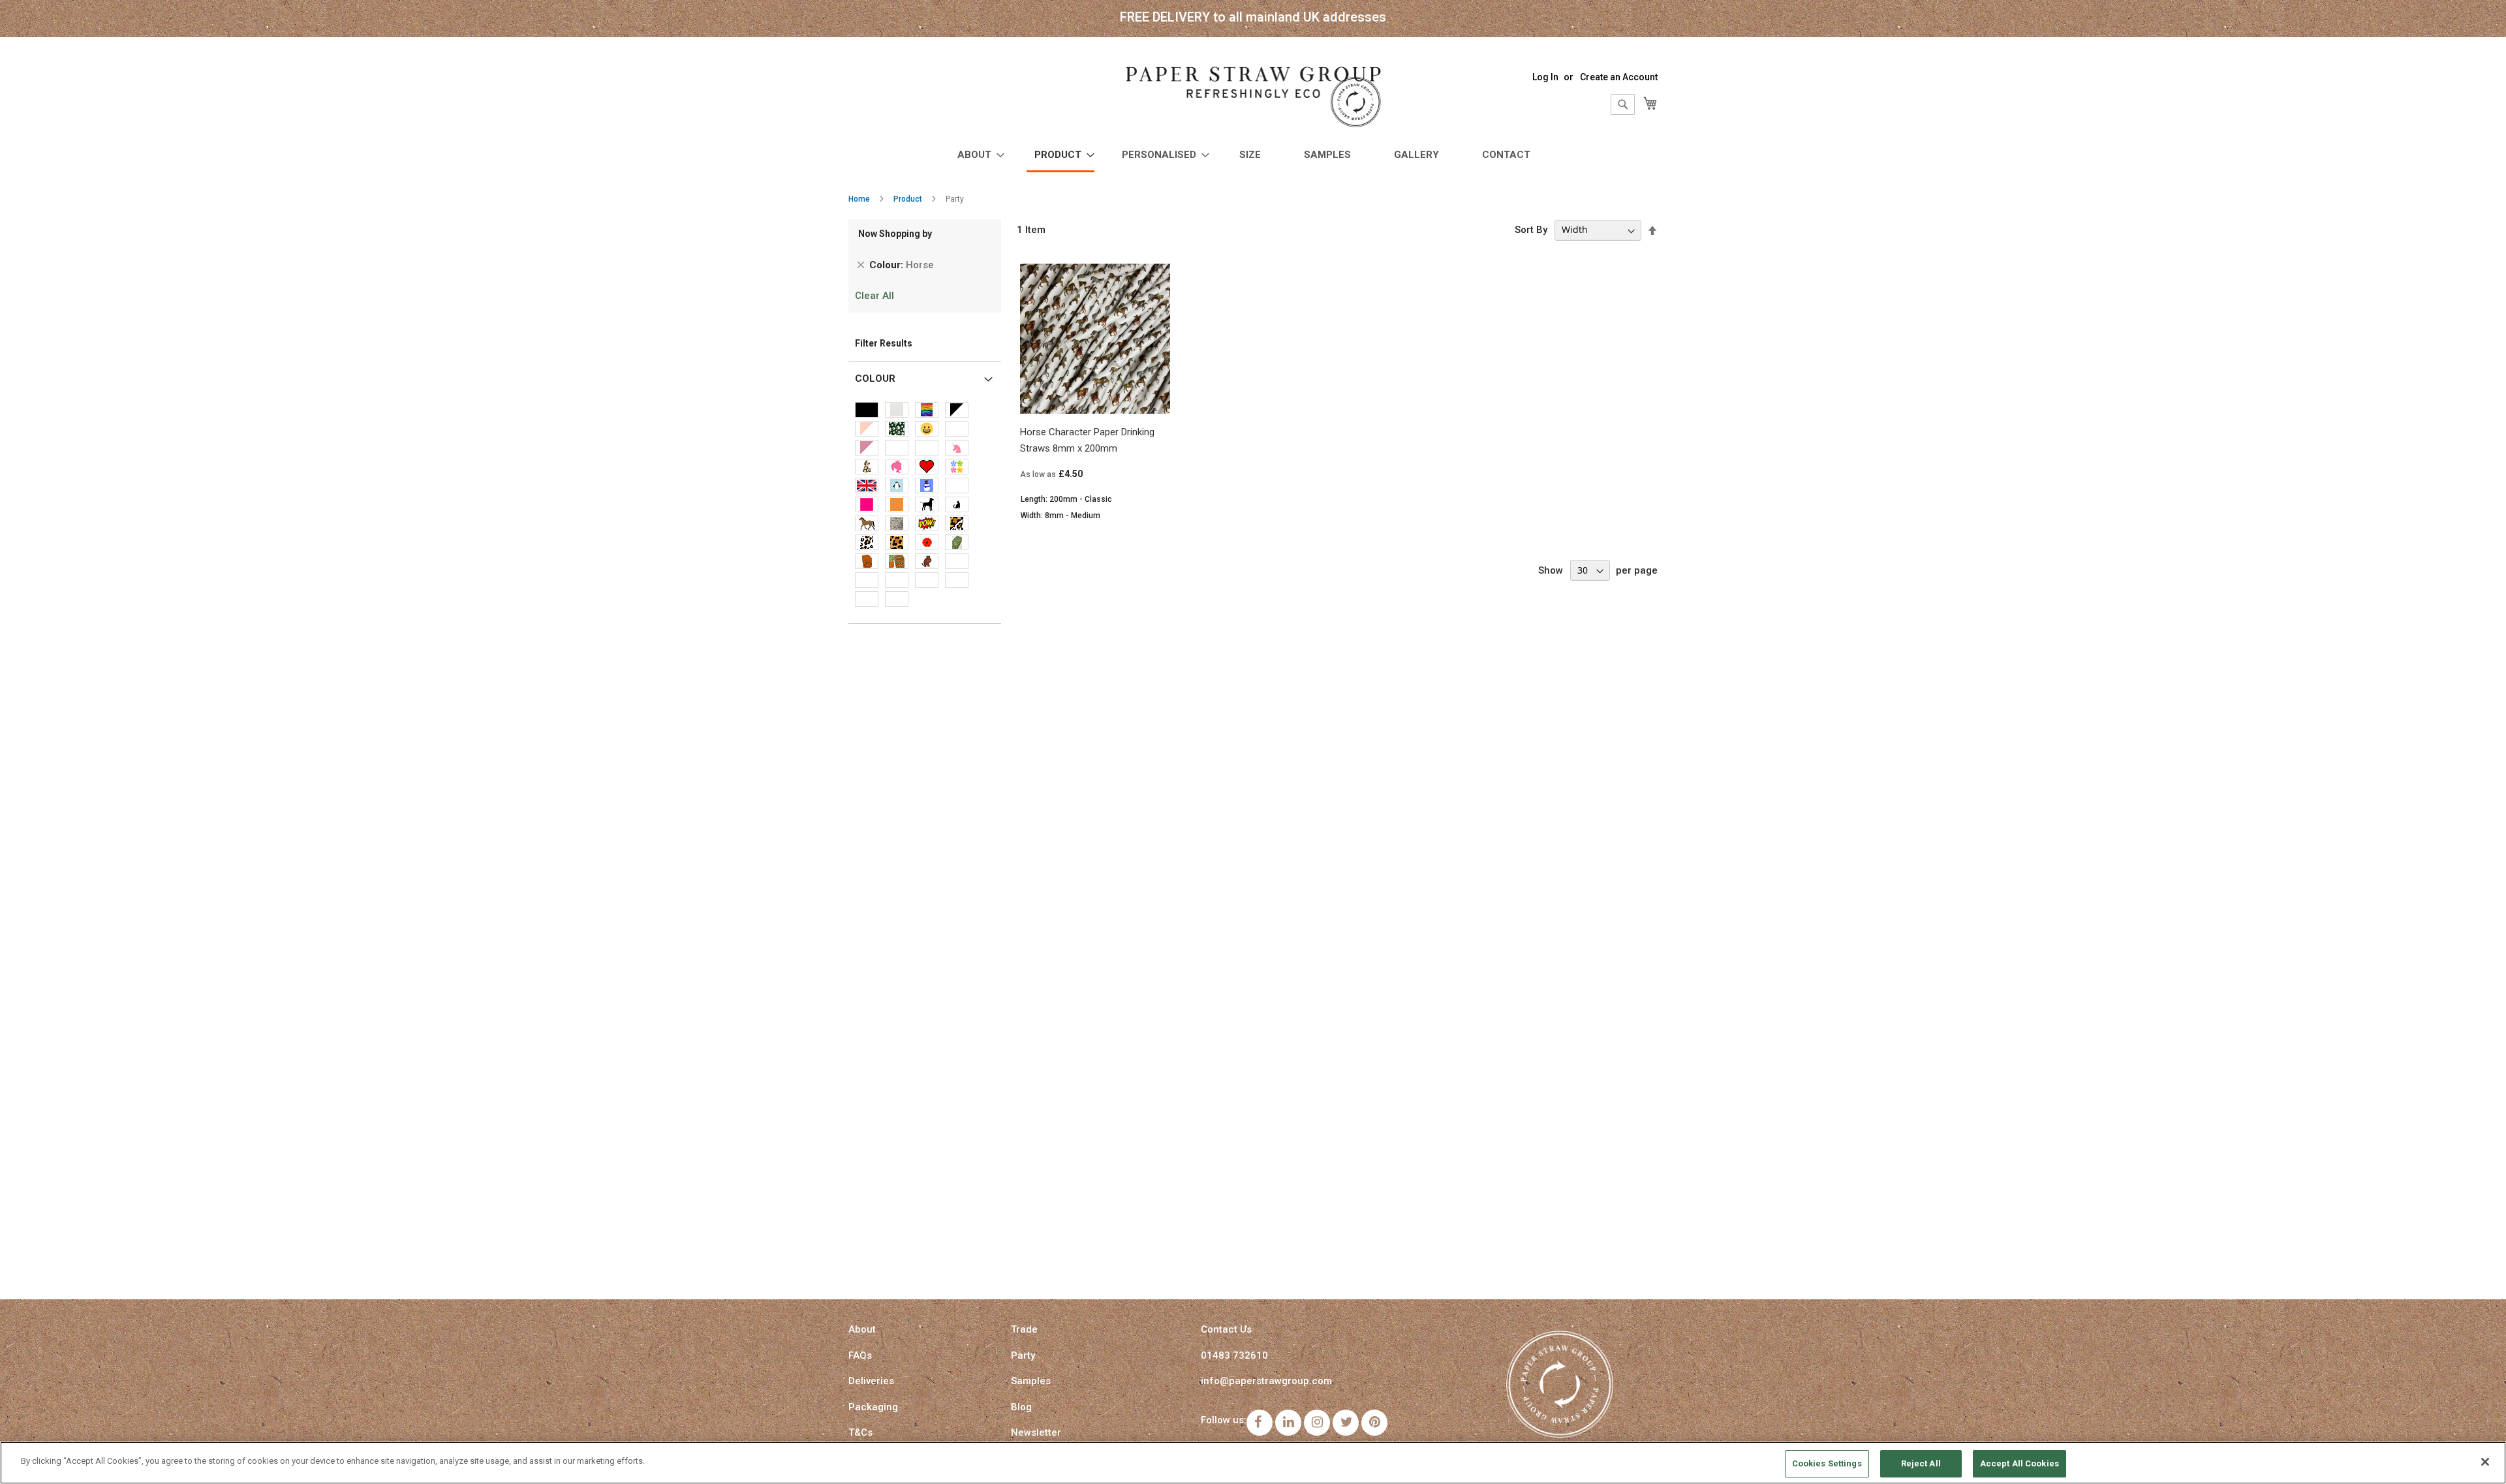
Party (1023, 1355)
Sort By (1531, 230)
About (862, 1329)
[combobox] (1623, 104)
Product (908, 199)
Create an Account (1619, 77)
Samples (1031, 1381)
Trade (1024, 1329)
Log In (1545, 77)
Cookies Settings (1827, 1463)
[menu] (1253, 156)
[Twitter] (1346, 1423)
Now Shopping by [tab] (895, 234)
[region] (1253, 1463)
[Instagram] (1317, 1423)
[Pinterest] (1374, 1423)
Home (859, 199)
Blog (1021, 1407)
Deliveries (871, 1381)
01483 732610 (1234, 1355)
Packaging (873, 1407)
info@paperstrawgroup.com (1266, 1381)
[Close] (2485, 1462)
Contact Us (1226, 1329)
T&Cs (860, 1432)
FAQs (860, 1355)
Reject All (1921, 1463)
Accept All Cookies (2019, 1463)
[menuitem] (977, 155)
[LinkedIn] (1288, 1423)
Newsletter (1036, 1432)
